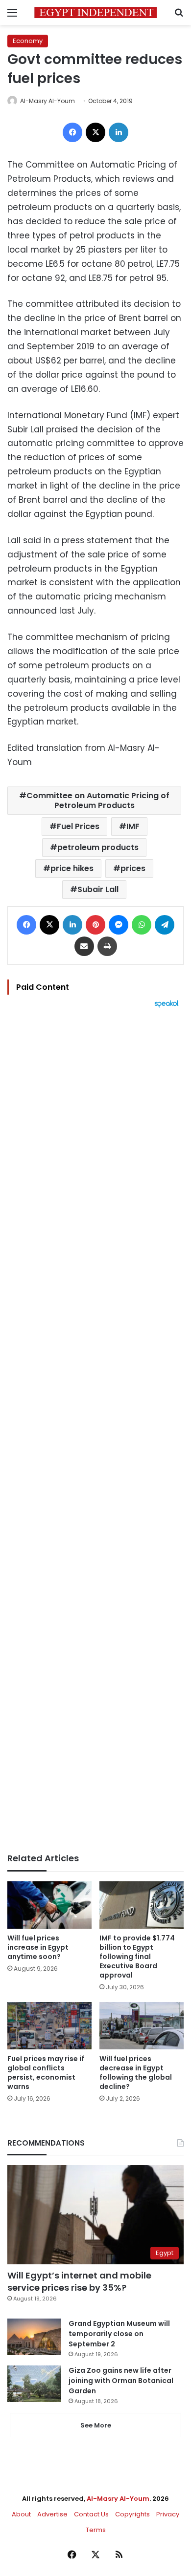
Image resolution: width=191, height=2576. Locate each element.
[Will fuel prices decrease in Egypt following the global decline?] (142, 2026)
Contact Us (91, 2514)
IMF (133, 826)
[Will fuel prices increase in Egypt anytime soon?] (49, 1905)
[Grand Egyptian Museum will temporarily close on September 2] (34, 2337)
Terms (96, 2530)
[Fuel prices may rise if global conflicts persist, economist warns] (49, 2026)
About (21, 2514)
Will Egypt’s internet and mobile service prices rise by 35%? (79, 2281)
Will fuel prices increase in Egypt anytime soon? (38, 1947)
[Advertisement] (95, 1430)
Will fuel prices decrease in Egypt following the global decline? (136, 2073)
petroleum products (98, 847)
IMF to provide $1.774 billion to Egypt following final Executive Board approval (137, 1957)
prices (133, 868)
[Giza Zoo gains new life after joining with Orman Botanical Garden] (34, 2384)
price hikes (72, 868)
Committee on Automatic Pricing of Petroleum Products (98, 800)
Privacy (168, 2514)
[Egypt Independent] (95, 12)
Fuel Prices (78, 826)
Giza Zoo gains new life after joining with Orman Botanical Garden (121, 2381)
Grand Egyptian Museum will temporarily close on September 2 (119, 2334)
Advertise (52, 2514)
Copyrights (132, 2514)
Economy (28, 41)
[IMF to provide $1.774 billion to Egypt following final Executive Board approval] (142, 1905)
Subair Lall (98, 889)
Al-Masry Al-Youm (48, 101)
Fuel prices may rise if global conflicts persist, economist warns (46, 2073)
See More (96, 2425)
